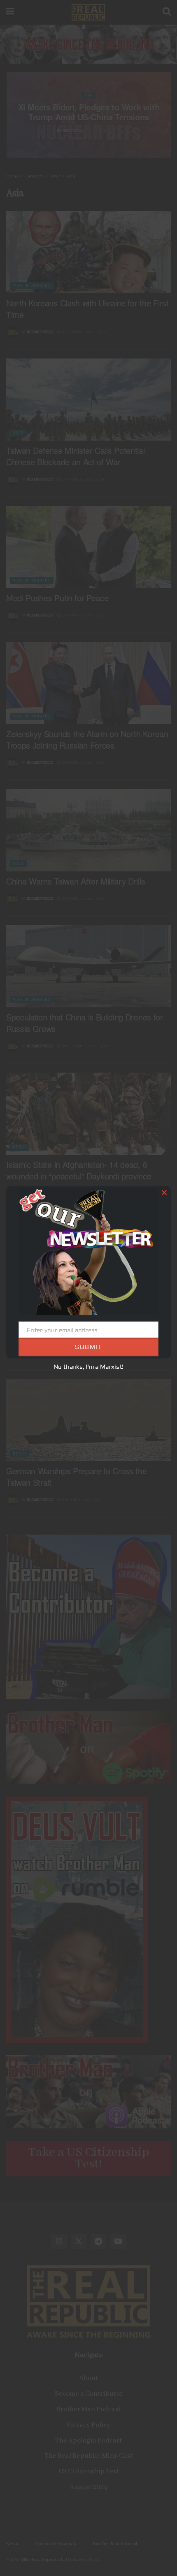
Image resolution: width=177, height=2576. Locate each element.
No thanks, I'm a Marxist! (89, 1367)
